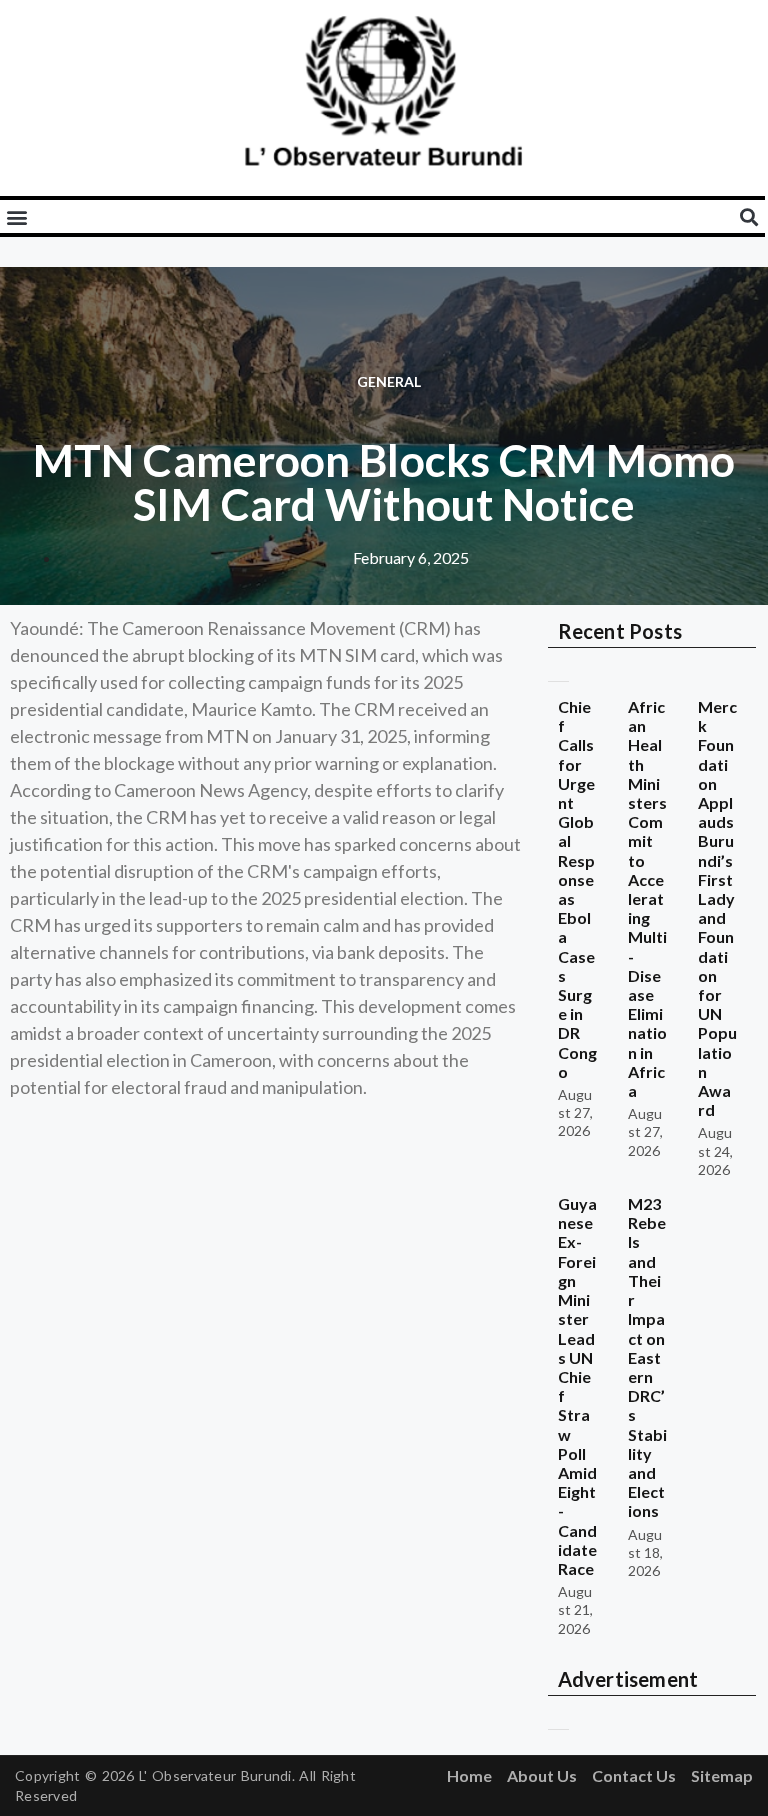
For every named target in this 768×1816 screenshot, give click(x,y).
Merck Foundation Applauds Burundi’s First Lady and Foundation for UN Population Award (717, 908)
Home (469, 1775)
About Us (542, 1775)
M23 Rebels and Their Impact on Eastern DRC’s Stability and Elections (648, 1357)
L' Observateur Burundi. (217, 1775)
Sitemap (722, 1775)
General (389, 381)
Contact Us (634, 1775)
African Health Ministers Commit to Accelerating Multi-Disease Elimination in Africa (648, 898)
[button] (16, 216)
